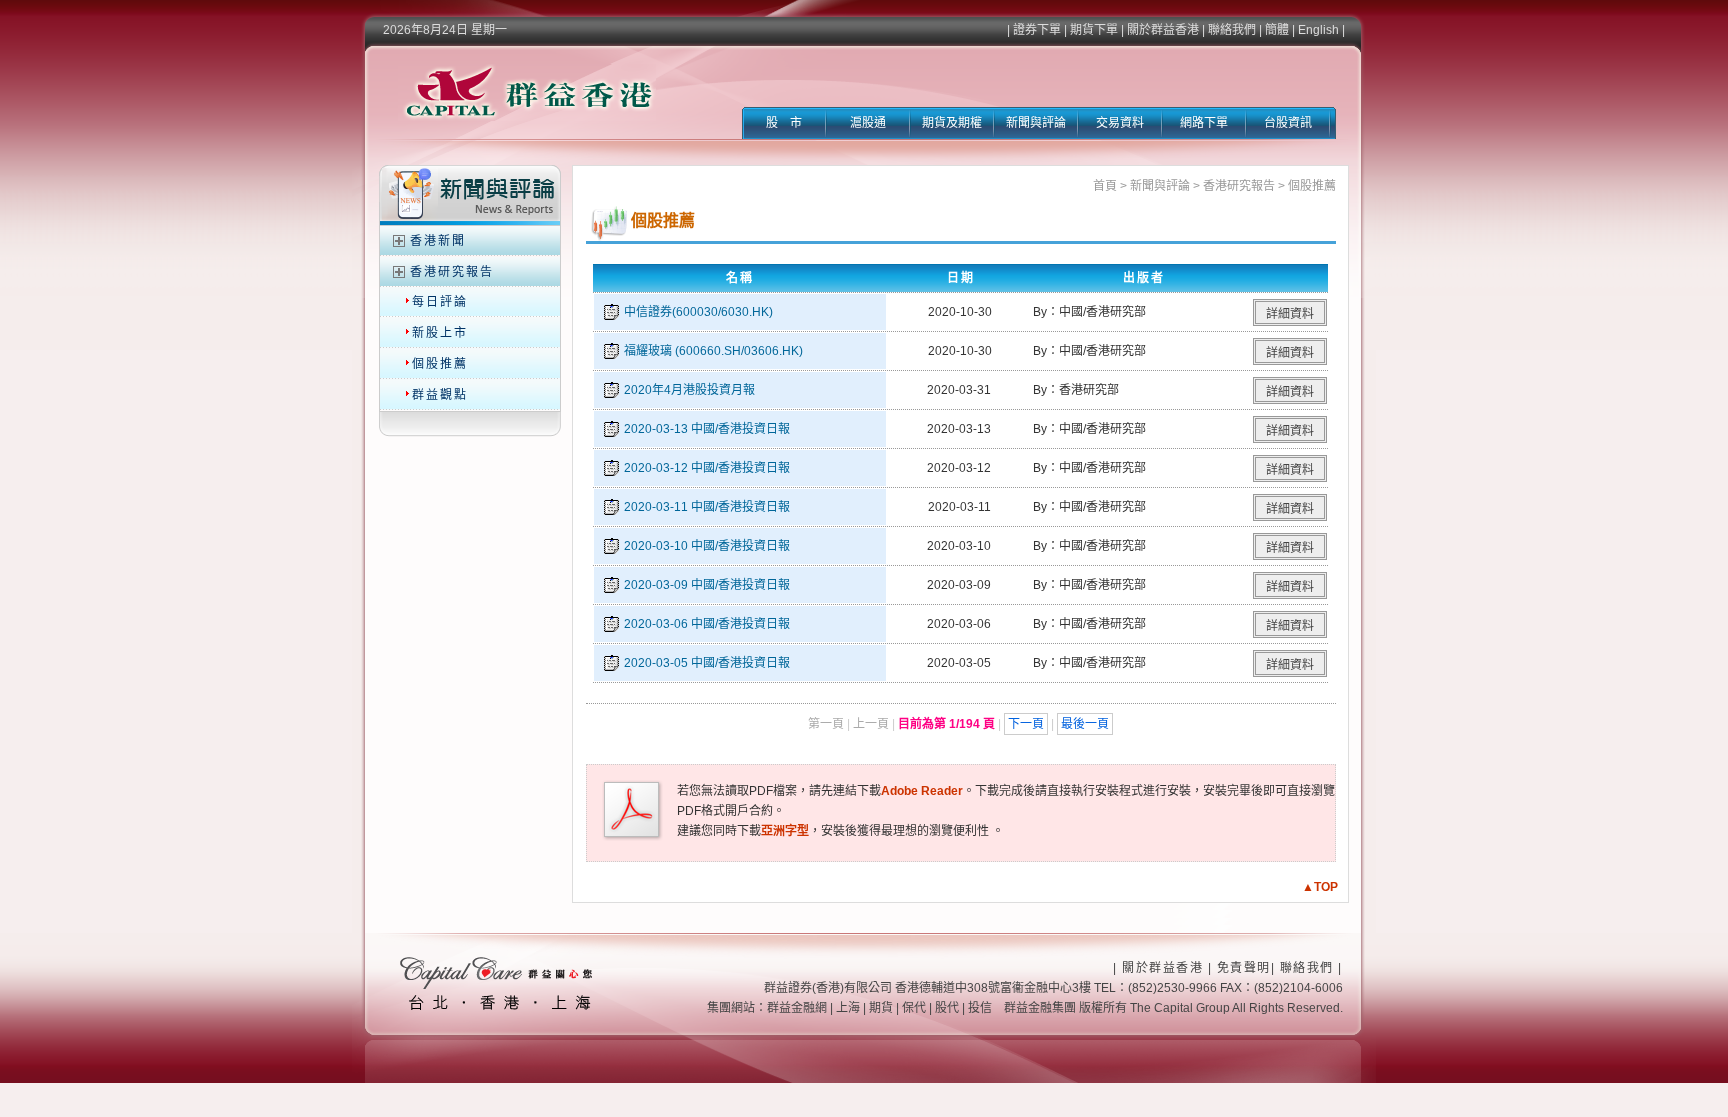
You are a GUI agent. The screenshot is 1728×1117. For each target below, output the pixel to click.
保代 (914, 1008)
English (1318, 30)
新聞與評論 (1036, 123)
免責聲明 (1244, 968)
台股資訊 (1288, 123)
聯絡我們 (1232, 30)
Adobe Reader (922, 791)
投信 (980, 1008)
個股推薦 (440, 364)
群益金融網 (797, 1008)
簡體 (1277, 30)
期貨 (881, 1008)
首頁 (1105, 186)
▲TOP (1320, 887)
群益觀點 (440, 395)
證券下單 (1037, 30)
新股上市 (440, 333)
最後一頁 (1085, 724)
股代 (947, 1008)
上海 (848, 1008)
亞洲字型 (785, 831)
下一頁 (1026, 724)
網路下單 (1204, 123)
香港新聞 (438, 241)
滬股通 (868, 123)
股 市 (784, 123)
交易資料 (1120, 123)
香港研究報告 (452, 272)
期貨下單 (1094, 30)
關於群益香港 (1163, 30)
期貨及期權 (952, 123)
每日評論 (440, 302)
